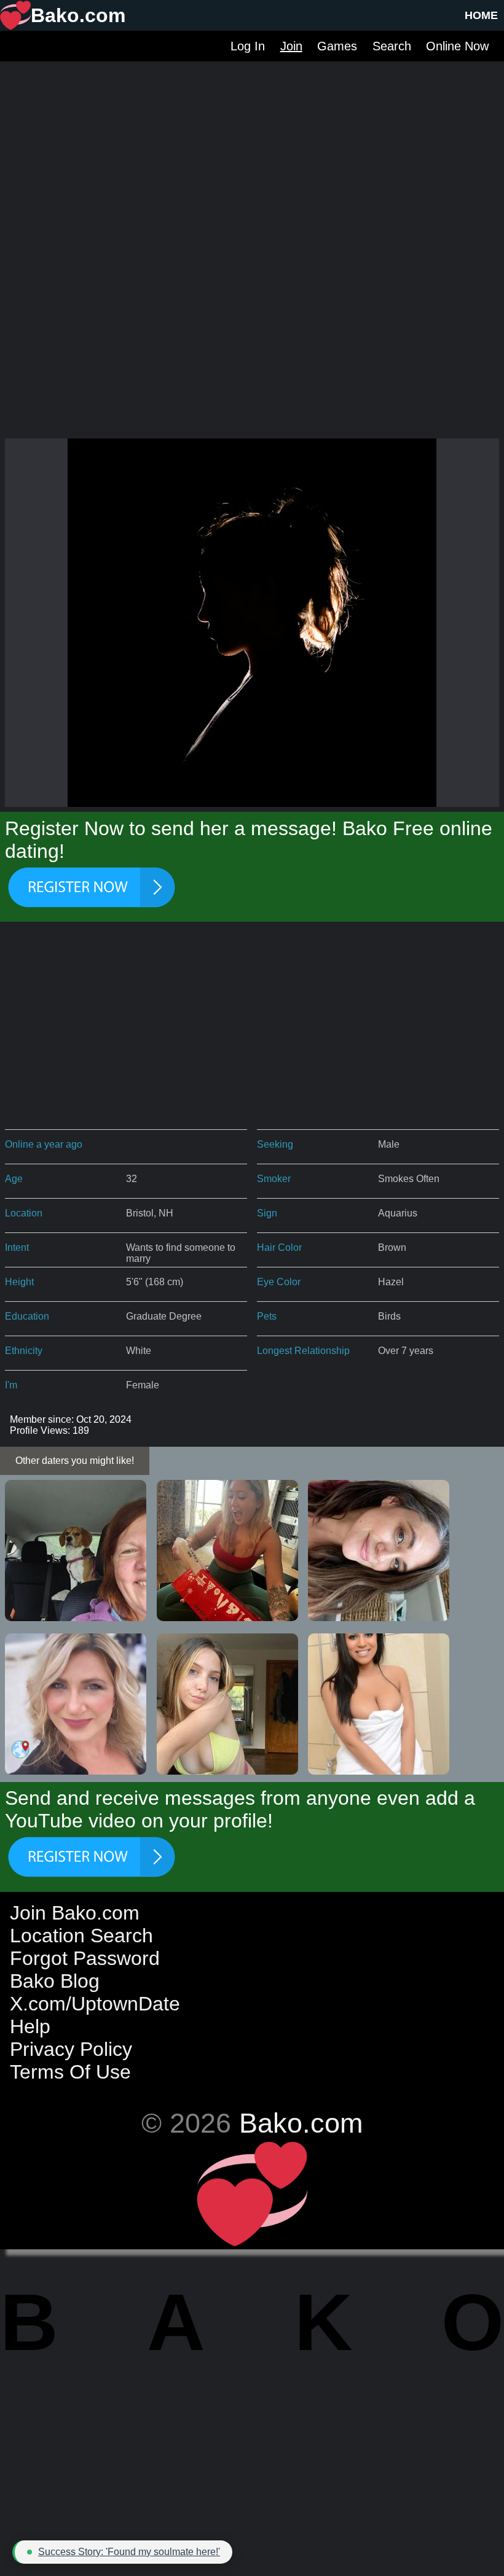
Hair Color (279, 1247)
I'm (11, 1385)
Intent (17, 1247)
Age (14, 1179)
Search (392, 46)
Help (30, 2026)
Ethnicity (24, 1351)
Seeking (275, 1144)
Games (337, 46)
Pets (267, 1316)
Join (291, 46)
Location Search (81, 1936)
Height (19, 1282)
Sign (267, 1213)
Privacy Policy (71, 2049)
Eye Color (279, 1282)
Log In (248, 46)
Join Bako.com (75, 1913)
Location (24, 1213)
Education (27, 1316)
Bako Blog (55, 1981)
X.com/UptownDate (95, 2004)
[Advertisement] (252, 147)
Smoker (274, 1179)
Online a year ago (44, 1144)
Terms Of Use (70, 2072)
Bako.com (301, 2123)
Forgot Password (85, 1958)
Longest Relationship (303, 1351)
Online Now (457, 46)
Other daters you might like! (75, 1461)
